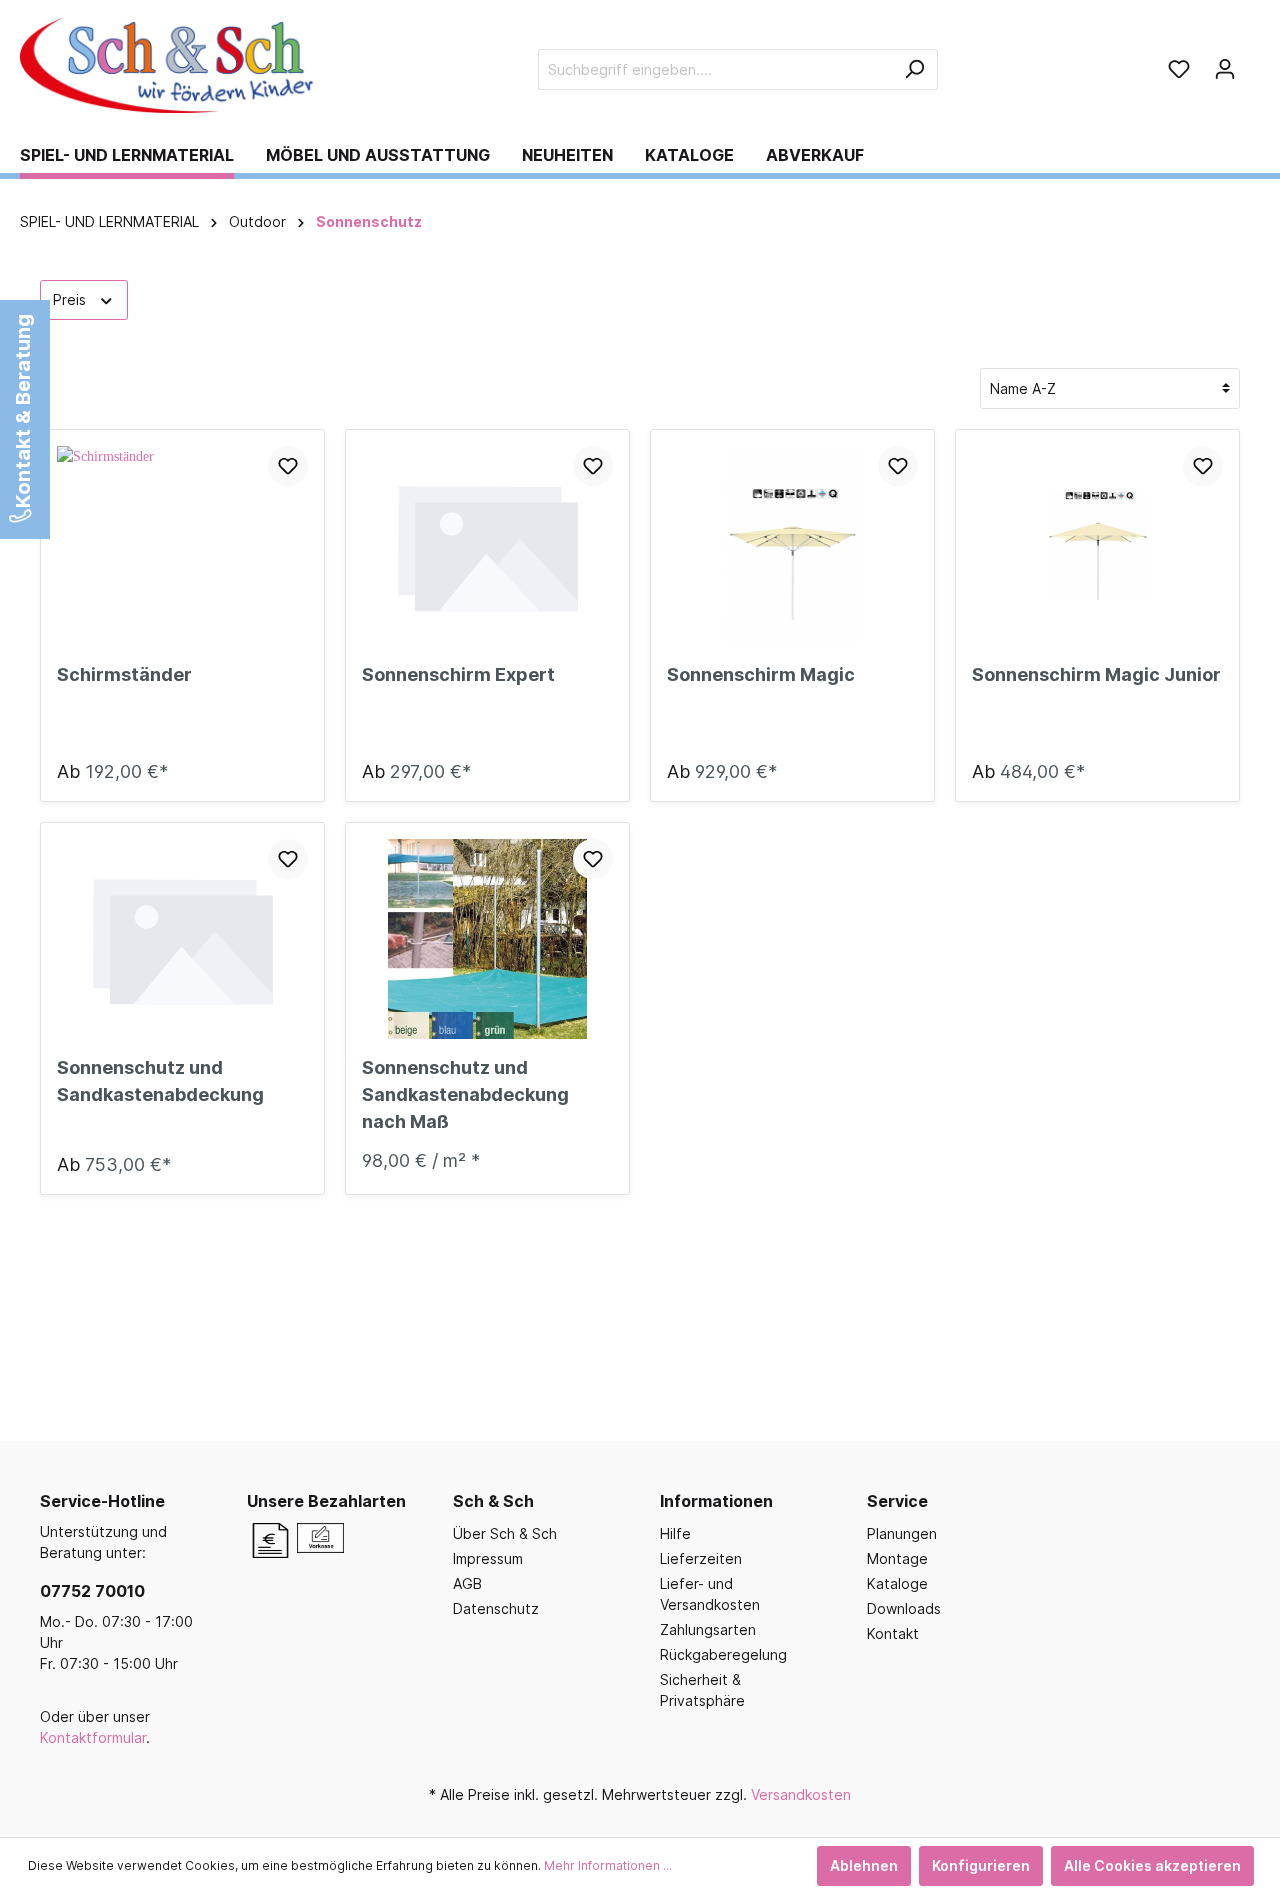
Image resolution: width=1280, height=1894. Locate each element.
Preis (71, 299)
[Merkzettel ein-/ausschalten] (288, 466)
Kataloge (897, 1583)
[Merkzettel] (1179, 69)
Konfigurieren (981, 1865)
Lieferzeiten (701, 1558)
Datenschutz (496, 1608)
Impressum (488, 1558)
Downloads (904, 1608)
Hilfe (675, 1533)
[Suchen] (914, 69)
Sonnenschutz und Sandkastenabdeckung (160, 1081)
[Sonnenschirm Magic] (792, 546)
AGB (467, 1583)
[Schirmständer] (182, 546)
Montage (897, 1558)
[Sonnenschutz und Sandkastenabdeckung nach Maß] (487, 939)
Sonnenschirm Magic (761, 674)
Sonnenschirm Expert (458, 674)
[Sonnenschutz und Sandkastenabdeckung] (182, 939)
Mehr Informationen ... (608, 1865)
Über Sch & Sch (505, 1533)
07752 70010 (92, 1591)
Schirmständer (124, 674)
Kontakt (893, 1633)
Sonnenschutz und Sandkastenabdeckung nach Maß (465, 1094)
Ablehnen (864, 1865)
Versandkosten (801, 1794)
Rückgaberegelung (723, 1654)
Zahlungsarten (708, 1629)
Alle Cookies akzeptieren (1152, 1865)
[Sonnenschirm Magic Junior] (1097, 546)
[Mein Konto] (1225, 69)
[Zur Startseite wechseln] (170, 65)
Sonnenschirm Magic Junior (1096, 674)
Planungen (902, 1533)
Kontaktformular (93, 1737)
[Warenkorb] (1254, 62)
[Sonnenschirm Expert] (487, 546)
